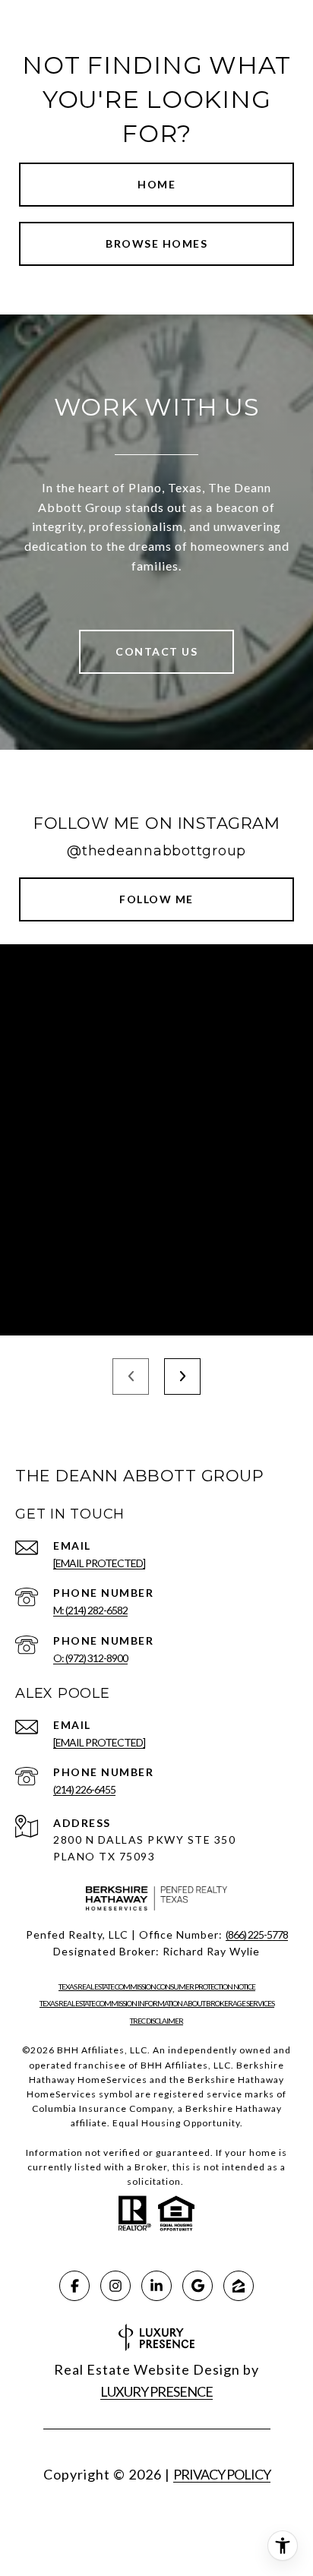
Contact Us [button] (156, 651)
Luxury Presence (156, 2391)
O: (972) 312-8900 (90, 1658)
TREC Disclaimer (156, 2021)
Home (156, 184)
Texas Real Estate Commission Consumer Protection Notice (157, 1987)
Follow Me (156, 899)
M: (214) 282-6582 (90, 1610)
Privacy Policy (222, 2474)
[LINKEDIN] (156, 2286)
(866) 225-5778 (257, 1934)
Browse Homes (156, 243)
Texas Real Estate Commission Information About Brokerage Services (157, 2003)
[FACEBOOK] (74, 2286)
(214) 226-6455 (84, 1789)
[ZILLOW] (239, 2286)
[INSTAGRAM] (115, 2286)
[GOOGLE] (198, 2286)
